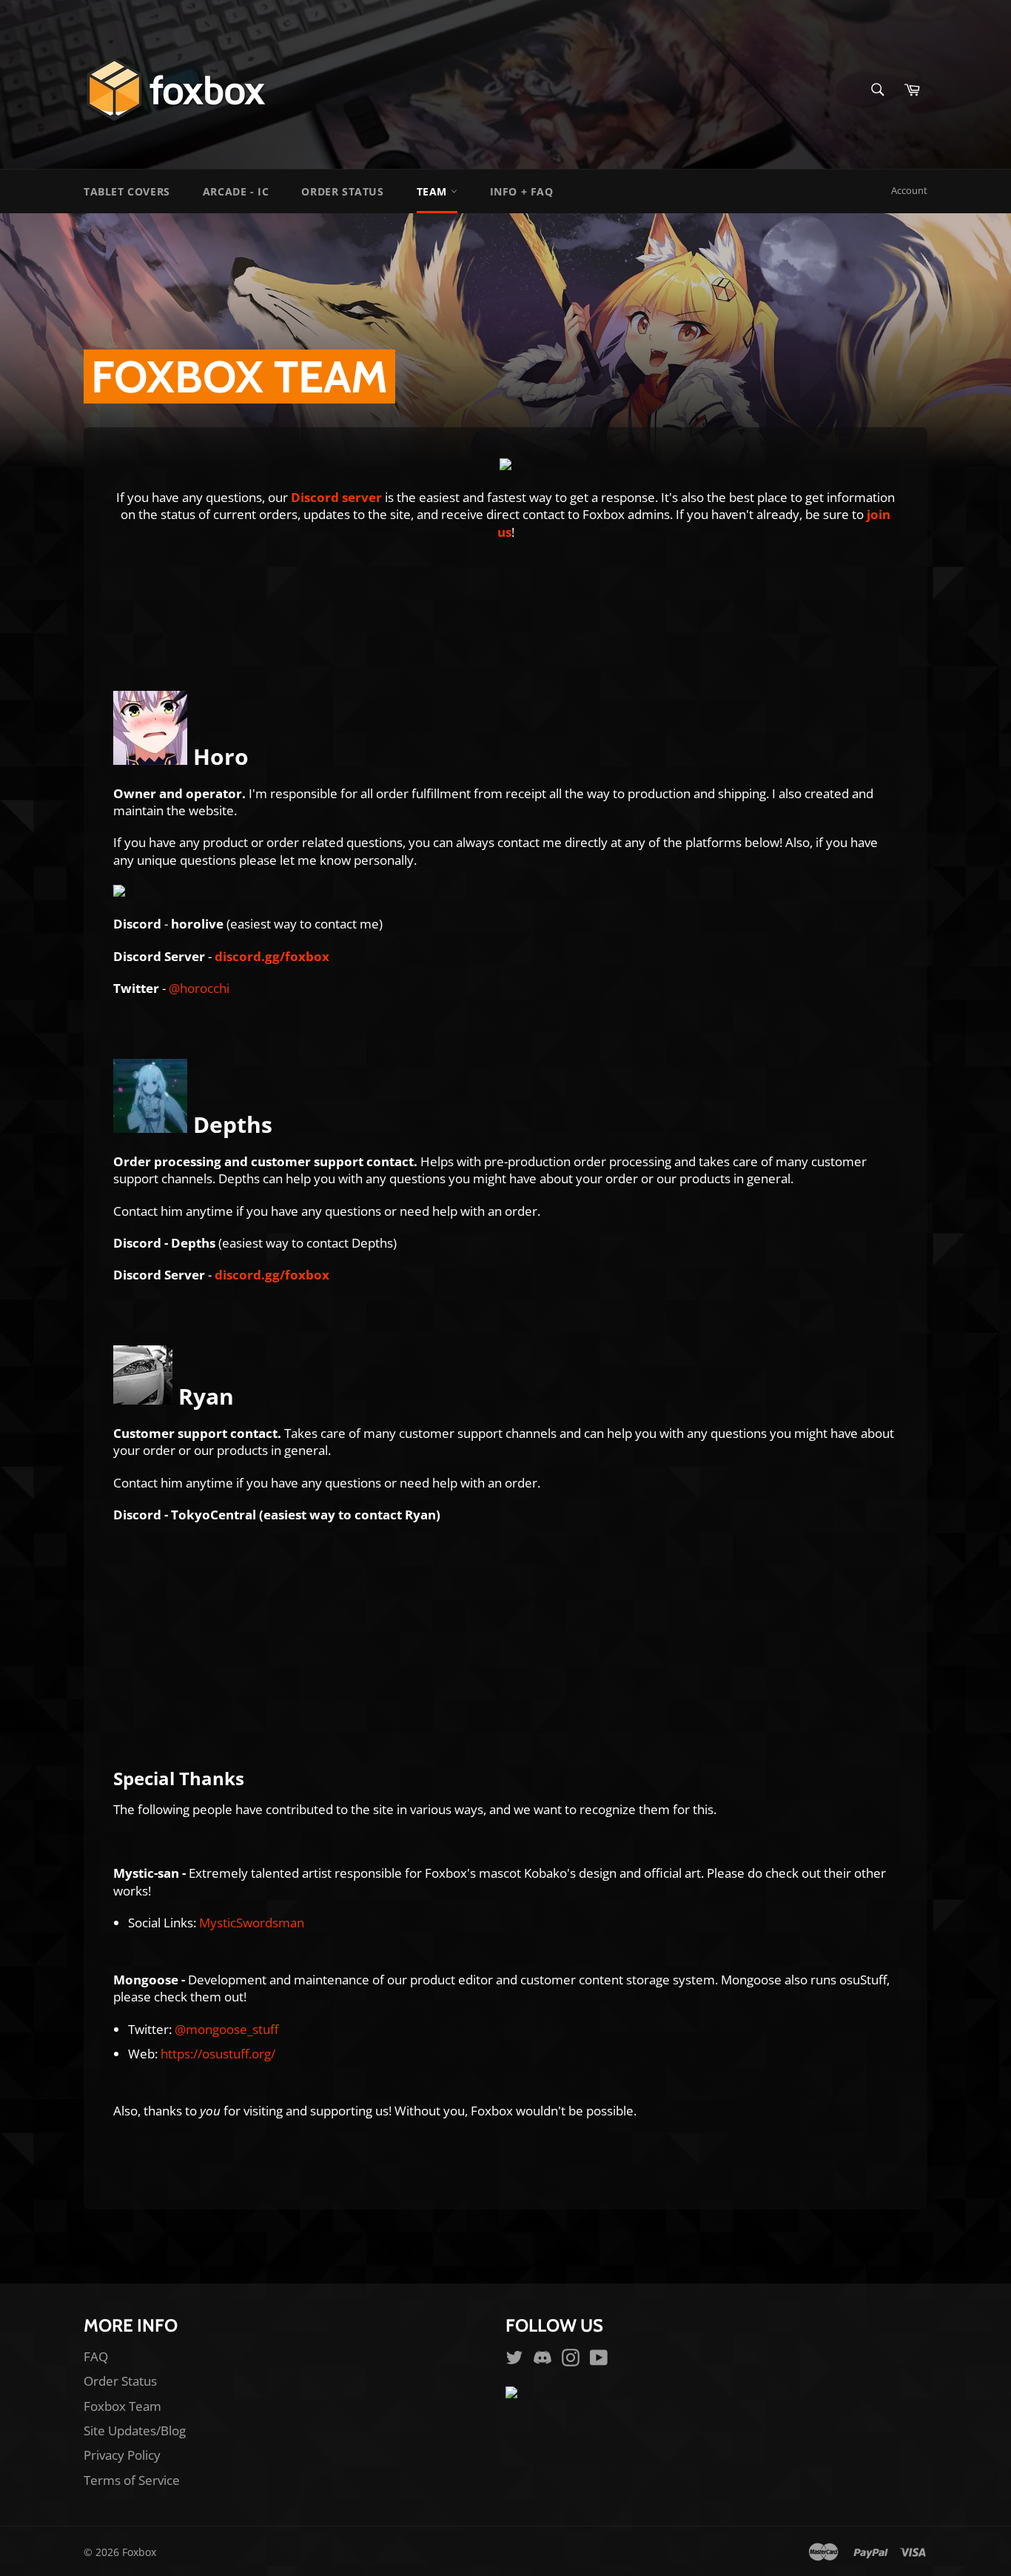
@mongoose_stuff (226, 2029)
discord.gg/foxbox (272, 956)
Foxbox (139, 2552)
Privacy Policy (122, 2455)
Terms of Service (132, 2480)
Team (434, 191)
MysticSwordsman (252, 1923)
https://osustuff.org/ (218, 2054)
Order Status (342, 191)
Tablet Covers (127, 191)
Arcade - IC (236, 191)
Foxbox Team (122, 2406)
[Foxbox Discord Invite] (505, 465)
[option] (505, 342)
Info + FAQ (522, 191)
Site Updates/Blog (135, 2431)
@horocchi (199, 988)
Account (909, 190)
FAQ (96, 2356)
